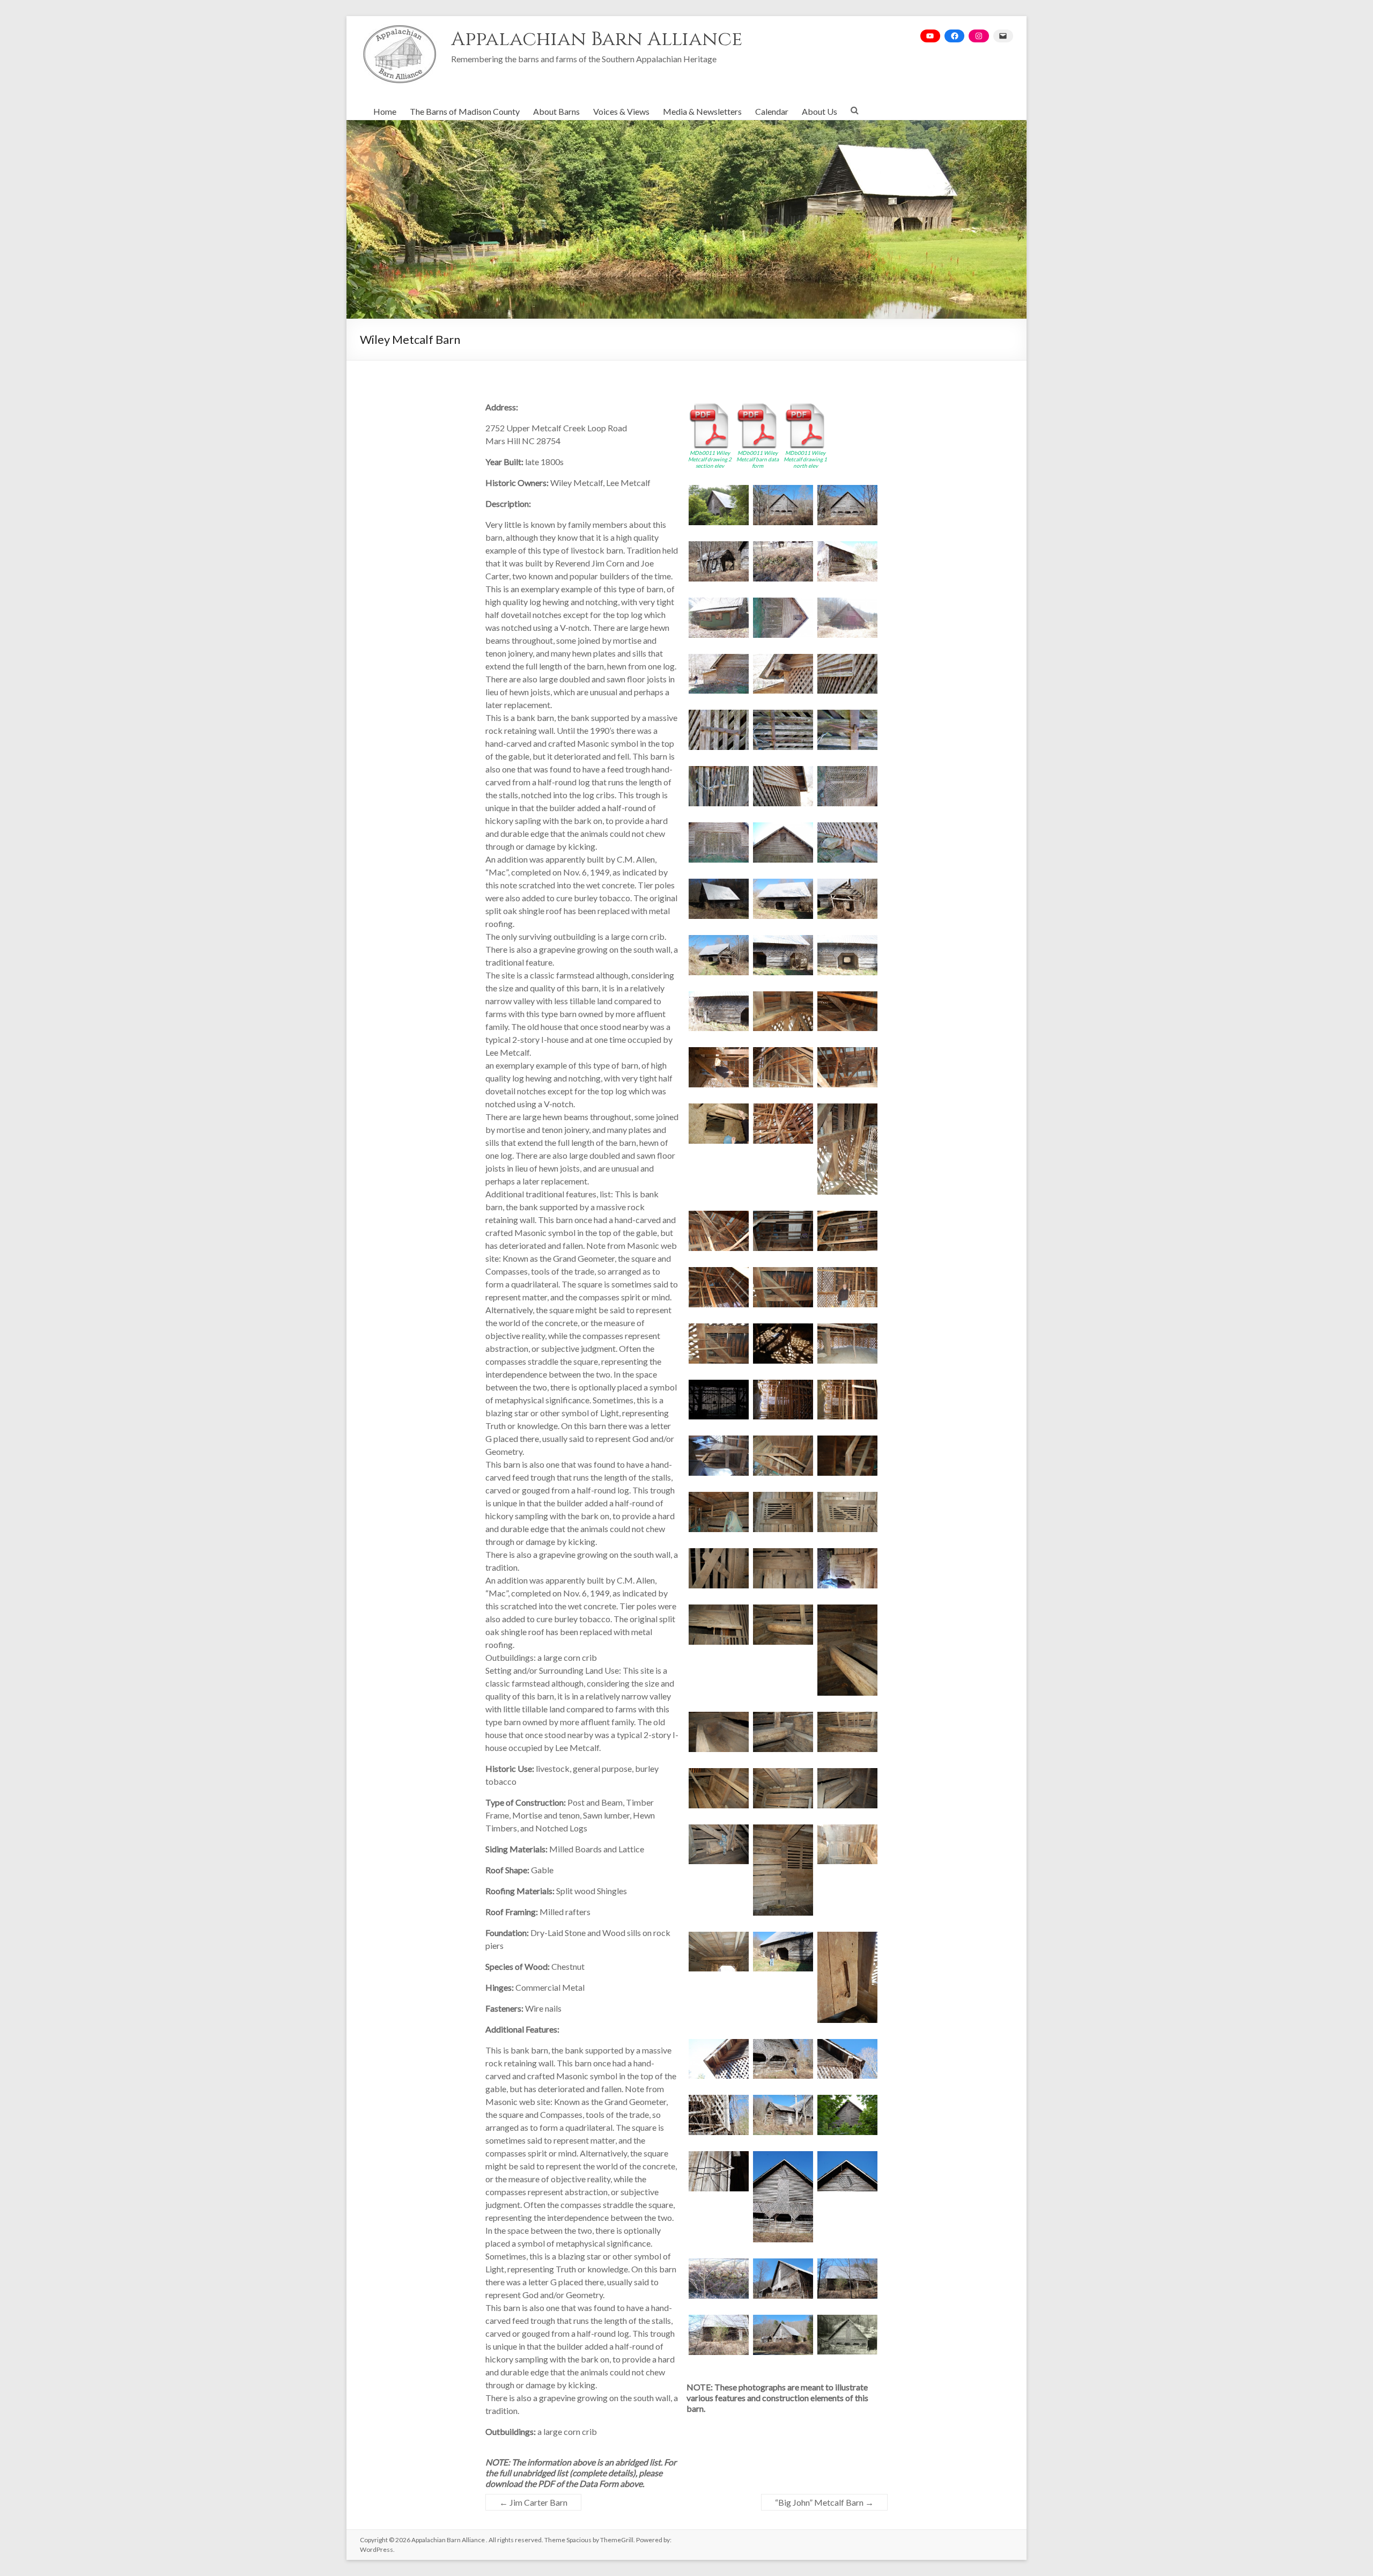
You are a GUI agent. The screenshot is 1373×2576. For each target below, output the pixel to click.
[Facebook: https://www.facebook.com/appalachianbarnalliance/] (954, 36)
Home (385, 111)
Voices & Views (621, 111)
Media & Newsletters (702, 111)
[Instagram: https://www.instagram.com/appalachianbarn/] (979, 36)
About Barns (556, 111)
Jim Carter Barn (533, 2502)
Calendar (772, 111)
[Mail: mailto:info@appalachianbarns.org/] (1003, 36)
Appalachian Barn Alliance (597, 39)
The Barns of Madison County (465, 111)
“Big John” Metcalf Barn (824, 2502)
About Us (820, 111)
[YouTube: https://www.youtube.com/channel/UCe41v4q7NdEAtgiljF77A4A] (930, 36)
